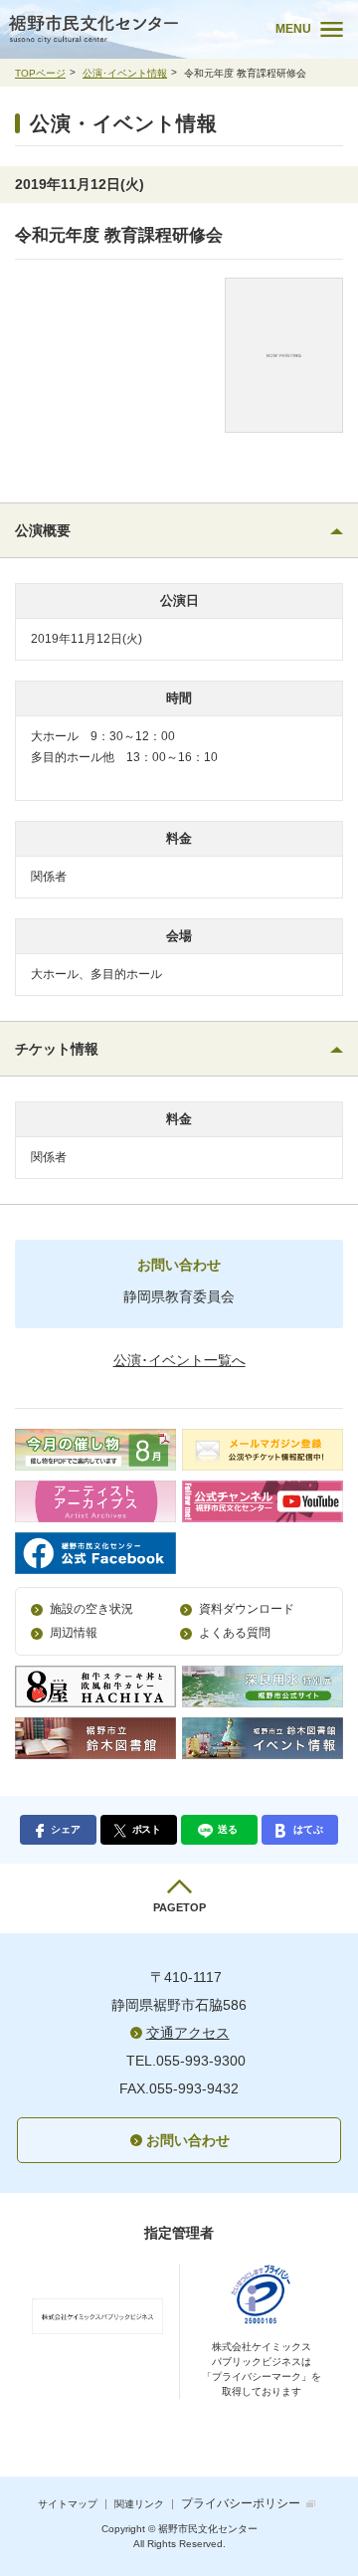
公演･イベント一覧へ (179, 1360)
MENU (293, 29)
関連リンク (139, 2504)
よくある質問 (235, 1633)
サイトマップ (68, 2504)
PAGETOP (179, 1907)
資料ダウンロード (247, 1609)
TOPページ (40, 73)
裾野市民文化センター (128, 29)
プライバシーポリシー (241, 2503)
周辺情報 (74, 1633)
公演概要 (43, 530)
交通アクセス (188, 2033)
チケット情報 (57, 1049)
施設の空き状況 (91, 1609)
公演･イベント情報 (125, 73)
